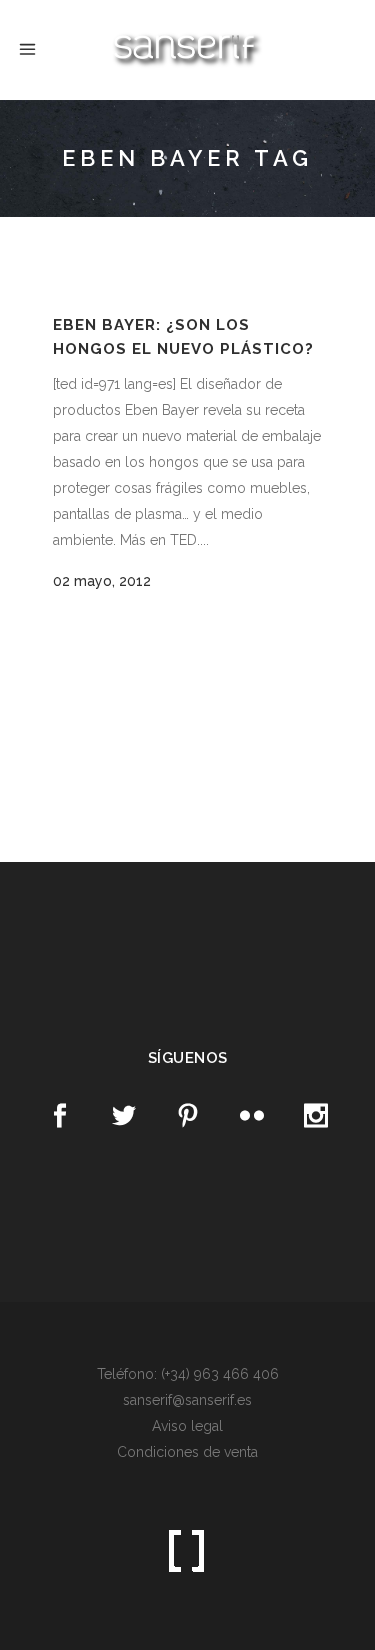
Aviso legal (187, 1426)
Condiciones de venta (187, 1452)
